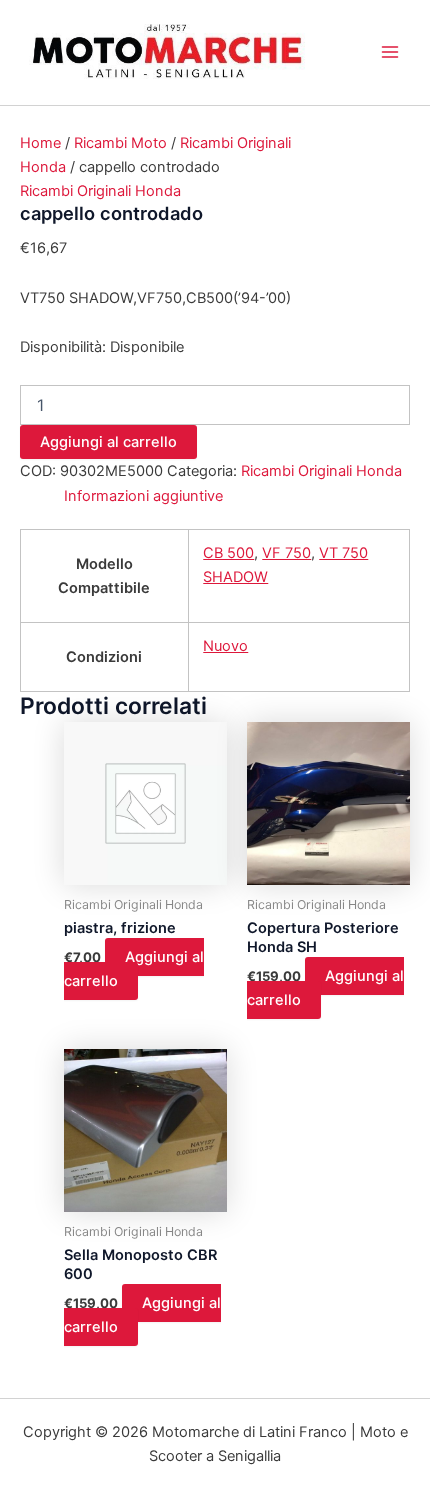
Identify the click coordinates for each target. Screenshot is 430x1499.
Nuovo (225, 646)
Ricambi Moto (120, 143)
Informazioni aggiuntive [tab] (143, 496)
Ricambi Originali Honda (100, 191)
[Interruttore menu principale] (390, 52)
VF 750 (286, 553)
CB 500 (228, 553)
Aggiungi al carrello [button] (134, 969)
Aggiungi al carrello (108, 442)
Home (40, 143)
